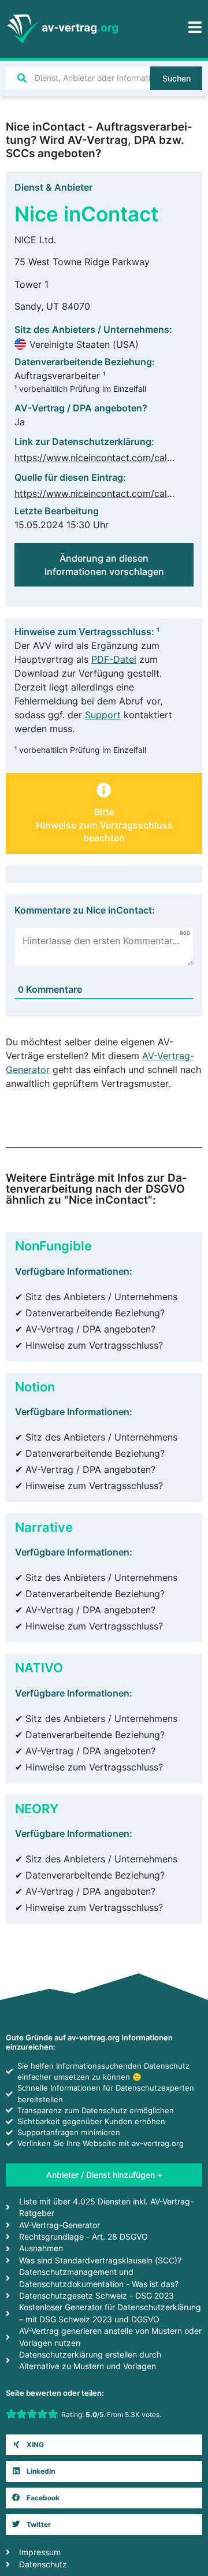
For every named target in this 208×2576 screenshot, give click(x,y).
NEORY (37, 1808)
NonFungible (53, 1246)
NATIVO (39, 1667)
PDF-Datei (114, 659)
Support (103, 715)
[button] (104, 2445)
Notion (35, 1387)
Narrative (44, 1527)
